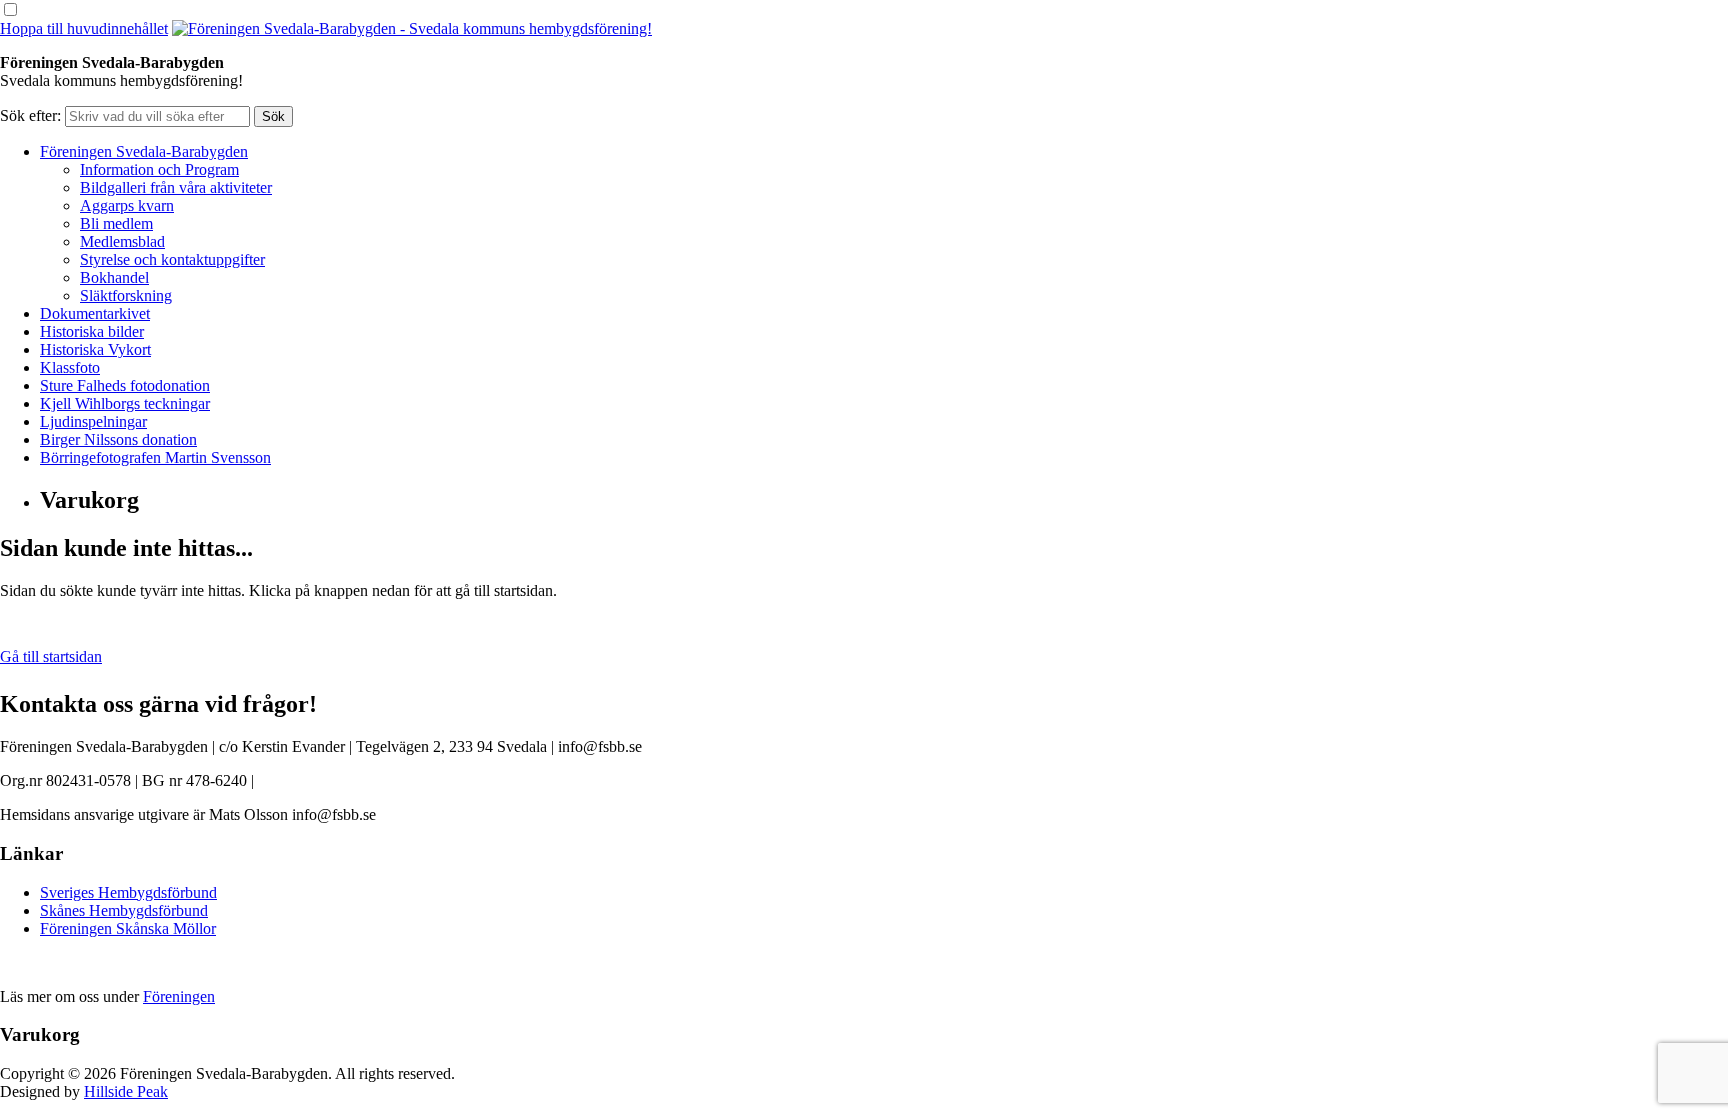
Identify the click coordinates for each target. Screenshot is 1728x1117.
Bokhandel (114, 277)
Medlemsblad (122, 241)
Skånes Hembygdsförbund (124, 910)
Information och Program (159, 169)
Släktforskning (126, 295)
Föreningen (179, 996)
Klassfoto (70, 367)
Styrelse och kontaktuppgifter (172, 259)
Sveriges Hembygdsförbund (128, 892)
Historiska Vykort (95, 349)
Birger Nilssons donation (118, 439)
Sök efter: (30, 115)
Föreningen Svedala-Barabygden (144, 151)
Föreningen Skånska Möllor (128, 928)
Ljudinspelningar (93, 421)
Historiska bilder (92, 331)
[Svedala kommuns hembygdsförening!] (412, 28)
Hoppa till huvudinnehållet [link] (84, 28)
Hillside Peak (126, 1091)
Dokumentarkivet (95, 313)
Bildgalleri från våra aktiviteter (176, 187)
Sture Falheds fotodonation (125, 385)
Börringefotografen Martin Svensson (155, 457)
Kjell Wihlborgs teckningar (125, 403)
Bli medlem (116, 223)
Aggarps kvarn (127, 205)
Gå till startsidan (51, 656)
